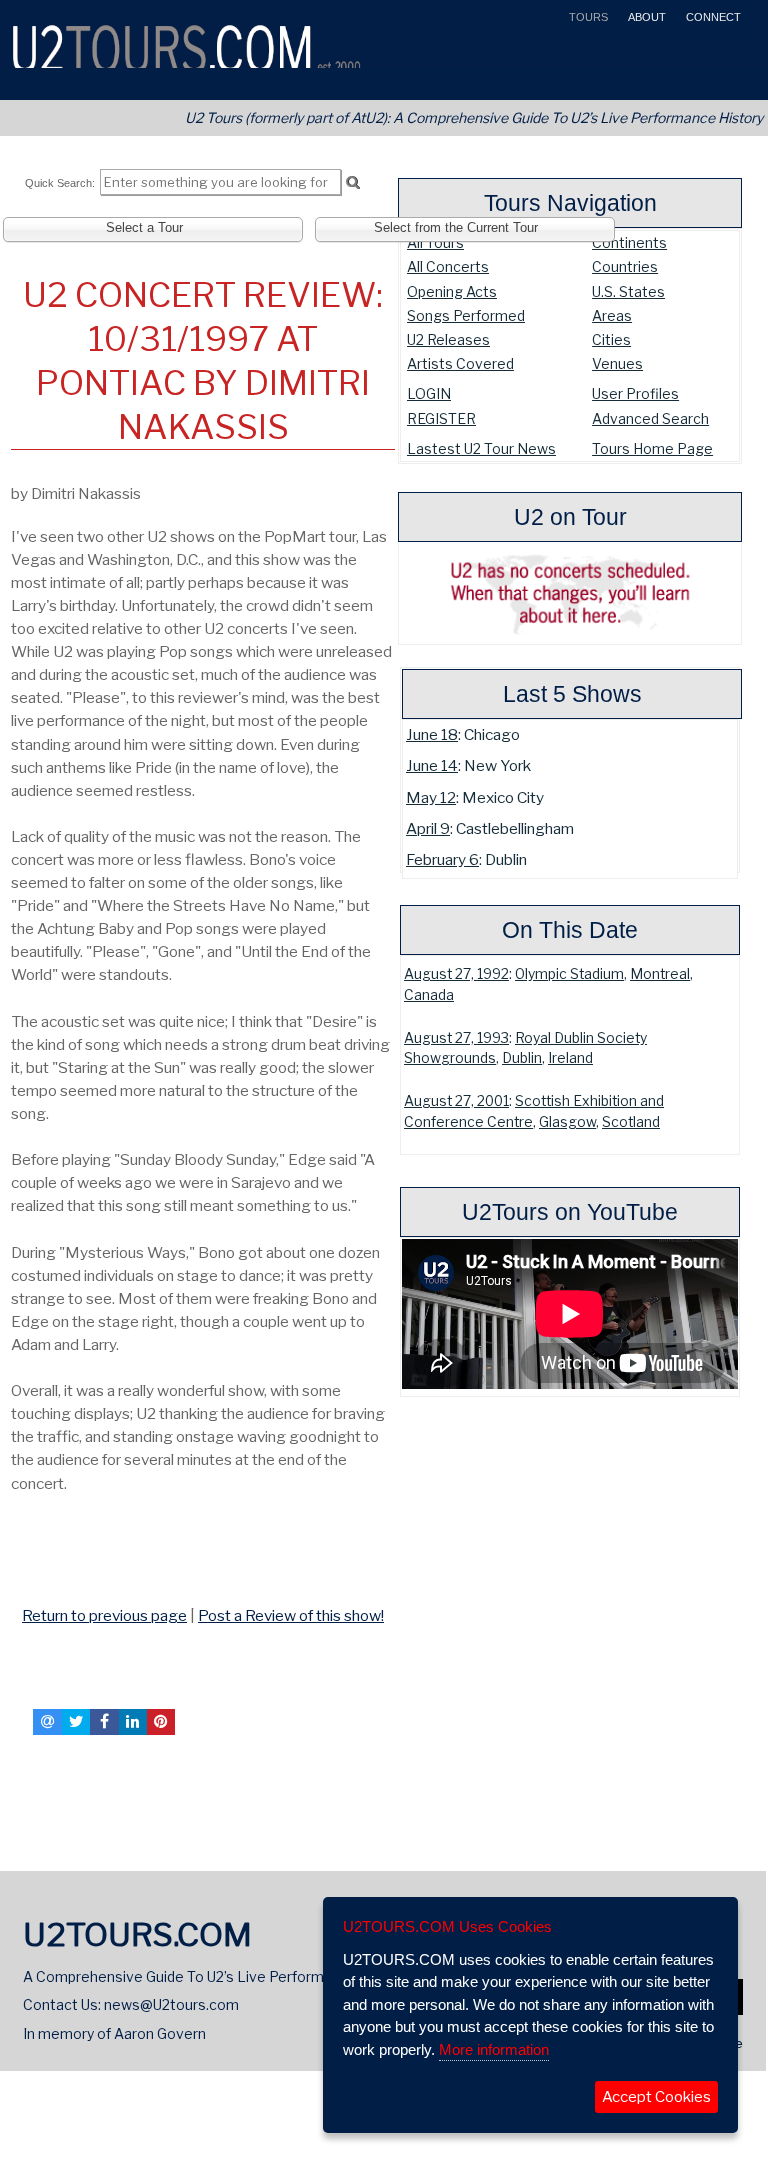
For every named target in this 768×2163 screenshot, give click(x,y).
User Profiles (635, 393)
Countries (625, 266)
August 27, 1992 (456, 974)
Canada (429, 995)
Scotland (631, 1122)
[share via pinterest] (161, 1722)
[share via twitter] (76, 1722)
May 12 (431, 797)
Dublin (522, 1058)
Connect (712, 17)
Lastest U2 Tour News (481, 448)
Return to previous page (104, 1615)
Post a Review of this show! (291, 1615)
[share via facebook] (104, 1722)
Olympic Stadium (569, 974)
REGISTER (441, 418)
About (645, 17)
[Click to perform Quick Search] (352, 183)
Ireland (570, 1058)
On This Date (570, 930)
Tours (587, 17)
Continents (629, 242)
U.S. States (628, 291)
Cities (611, 339)
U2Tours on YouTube (570, 1212)
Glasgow (567, 1122)
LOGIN (429, 393)
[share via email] (47, 1722)
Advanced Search (650, 418)
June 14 (432, 765)
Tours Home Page (652, 448)
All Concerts (448, 266)
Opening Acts (452, 291)
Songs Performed (466, 315)
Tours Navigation (570, 203)
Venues (617, 363)
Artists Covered (460, 363)
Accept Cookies (656, 2097)
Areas (612, 315)
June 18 (432, 734)
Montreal (660, 974)
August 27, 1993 (456, 1038)
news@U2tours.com (171, 2004)
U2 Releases (448, 339)
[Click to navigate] (15, 1572)
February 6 (442, 859)
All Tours (435, 242)
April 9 (428, 828)
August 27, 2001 (456, 1101)
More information (494, 2049)
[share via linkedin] (133, 1722)
